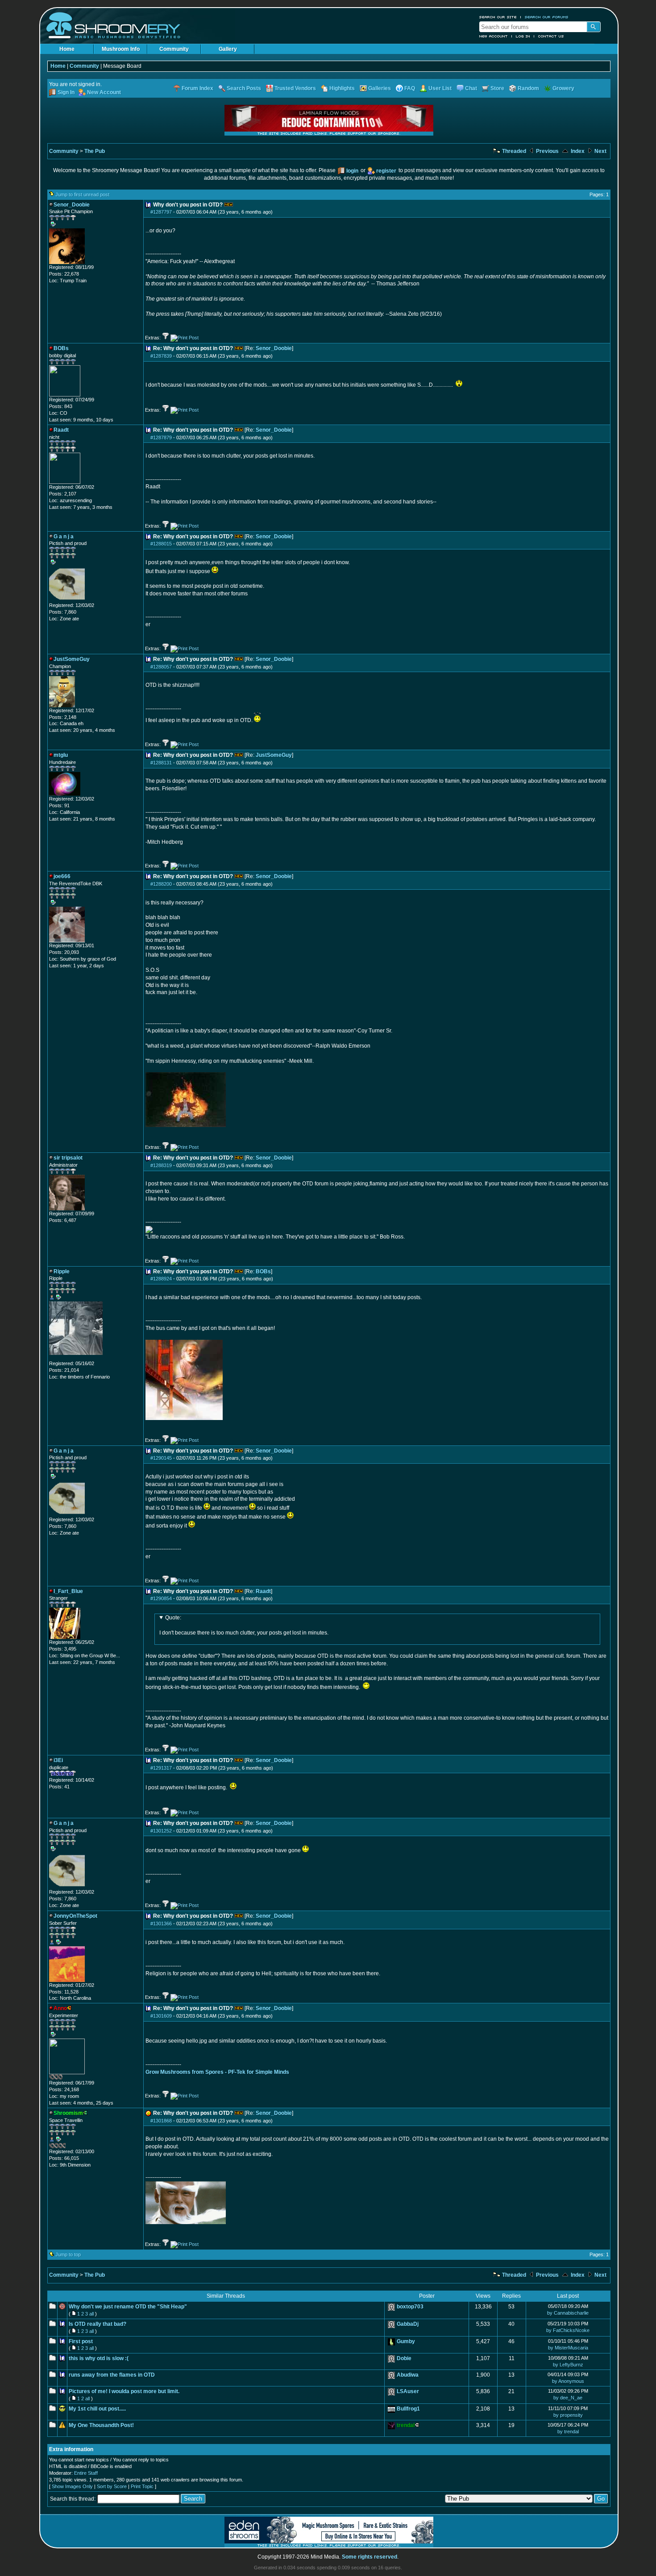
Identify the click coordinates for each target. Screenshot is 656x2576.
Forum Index (197, 88)
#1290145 (161, 1458)
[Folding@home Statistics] (67, 1358)
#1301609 (161, 2016)
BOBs (263, 1271)
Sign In (66, 92)
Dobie (404, 2358)
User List (440, 88)
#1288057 (161, 667)
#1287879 (161, 438)
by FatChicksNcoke (568, 2330)
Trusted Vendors (295, 88)
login (352, 171)
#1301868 (161, 2121)
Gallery (228, 49)
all (91, 2314)
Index (577, 151)
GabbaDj (408, 2324)
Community (174, 49)
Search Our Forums (547, 17)
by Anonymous (568, 2381)
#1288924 (161, 1279)
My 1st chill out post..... (97, 2409)
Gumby (406, 2341)
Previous (547, 151)
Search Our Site (498, 17)
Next (600, 151)
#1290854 (161, 1598)
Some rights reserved (370, 2557)
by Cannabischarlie (568, 2313)
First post (81, 2341)
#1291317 (161, 1768)
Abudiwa (408, 2375)
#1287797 (161, 212)
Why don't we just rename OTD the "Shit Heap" (128, 2307)
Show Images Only (72, 2486)
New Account (494, 36)
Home (67, 49)
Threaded (513, 151)
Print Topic (142, 2486)
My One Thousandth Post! (101, 2425)
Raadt (263, 1591)
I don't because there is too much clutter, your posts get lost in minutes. (245, 1625)
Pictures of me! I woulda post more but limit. (124, 2391)
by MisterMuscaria (568, 2348)
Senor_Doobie (274, 348)
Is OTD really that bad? (98, 2324)
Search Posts (244, 88)
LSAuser (408, 2391)
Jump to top (68, 2254)
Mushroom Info (121, 49)
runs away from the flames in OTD (112, 2375)
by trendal (568, 2432)
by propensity (568, 2415)
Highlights (342, 88)
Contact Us (551, 36)
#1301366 (161, 1924)
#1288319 (161, 1165)
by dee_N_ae (568, 2398)
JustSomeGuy (274, 755)
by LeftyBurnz (568, 2365)
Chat (471, 88)
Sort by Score (112, 2486)
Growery (563, 88)
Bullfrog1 (408, 2409)
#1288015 (161, 544)
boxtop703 (410, 2307)
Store (497, 88)
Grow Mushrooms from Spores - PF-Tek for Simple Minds (217, 2072)
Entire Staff (86, 2473)
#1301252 (161, 1831)
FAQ (410, 88)
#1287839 (161, 356)
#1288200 (161, 884)
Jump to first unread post (82, 194)
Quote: (173, 1618)
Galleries (380, 88)
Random (528, 88)
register (386, 171)
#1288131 (161, 763)
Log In (523, 36)
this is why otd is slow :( (99, 2358)
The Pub (95, 151)
